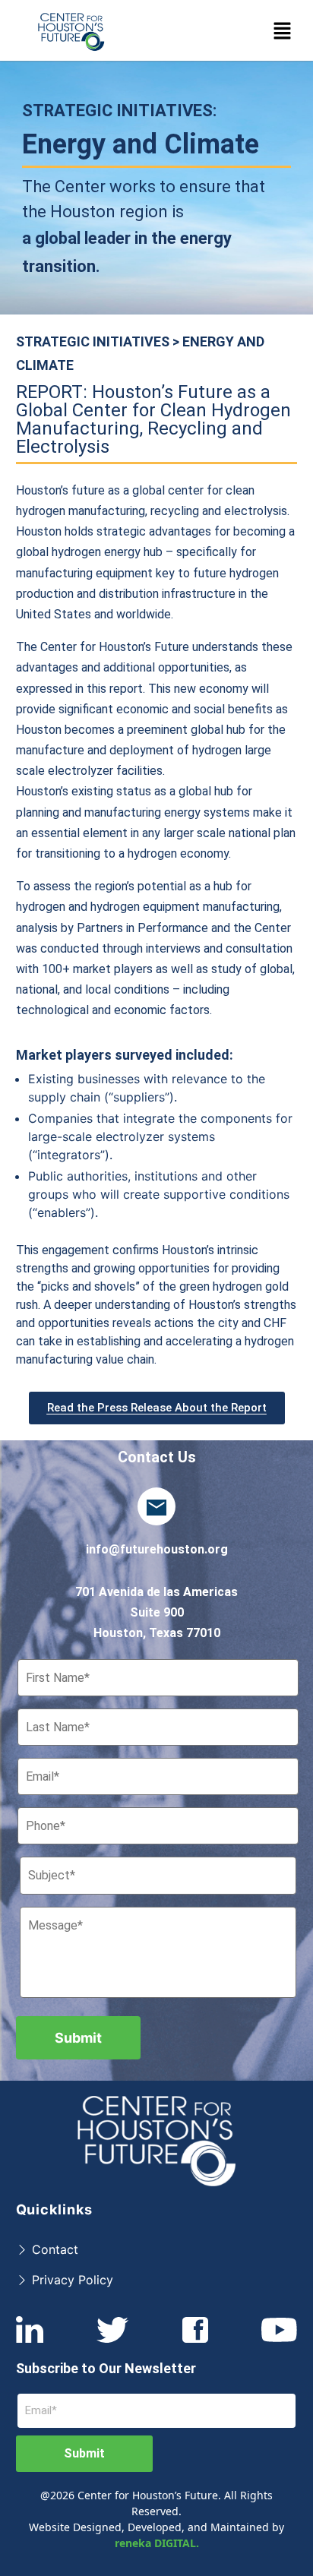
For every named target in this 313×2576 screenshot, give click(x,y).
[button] (283, 30)
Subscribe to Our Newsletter (106, 2368)
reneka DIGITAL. (157, 2543)
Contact (53, 2249)
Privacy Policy (71, 2280)
